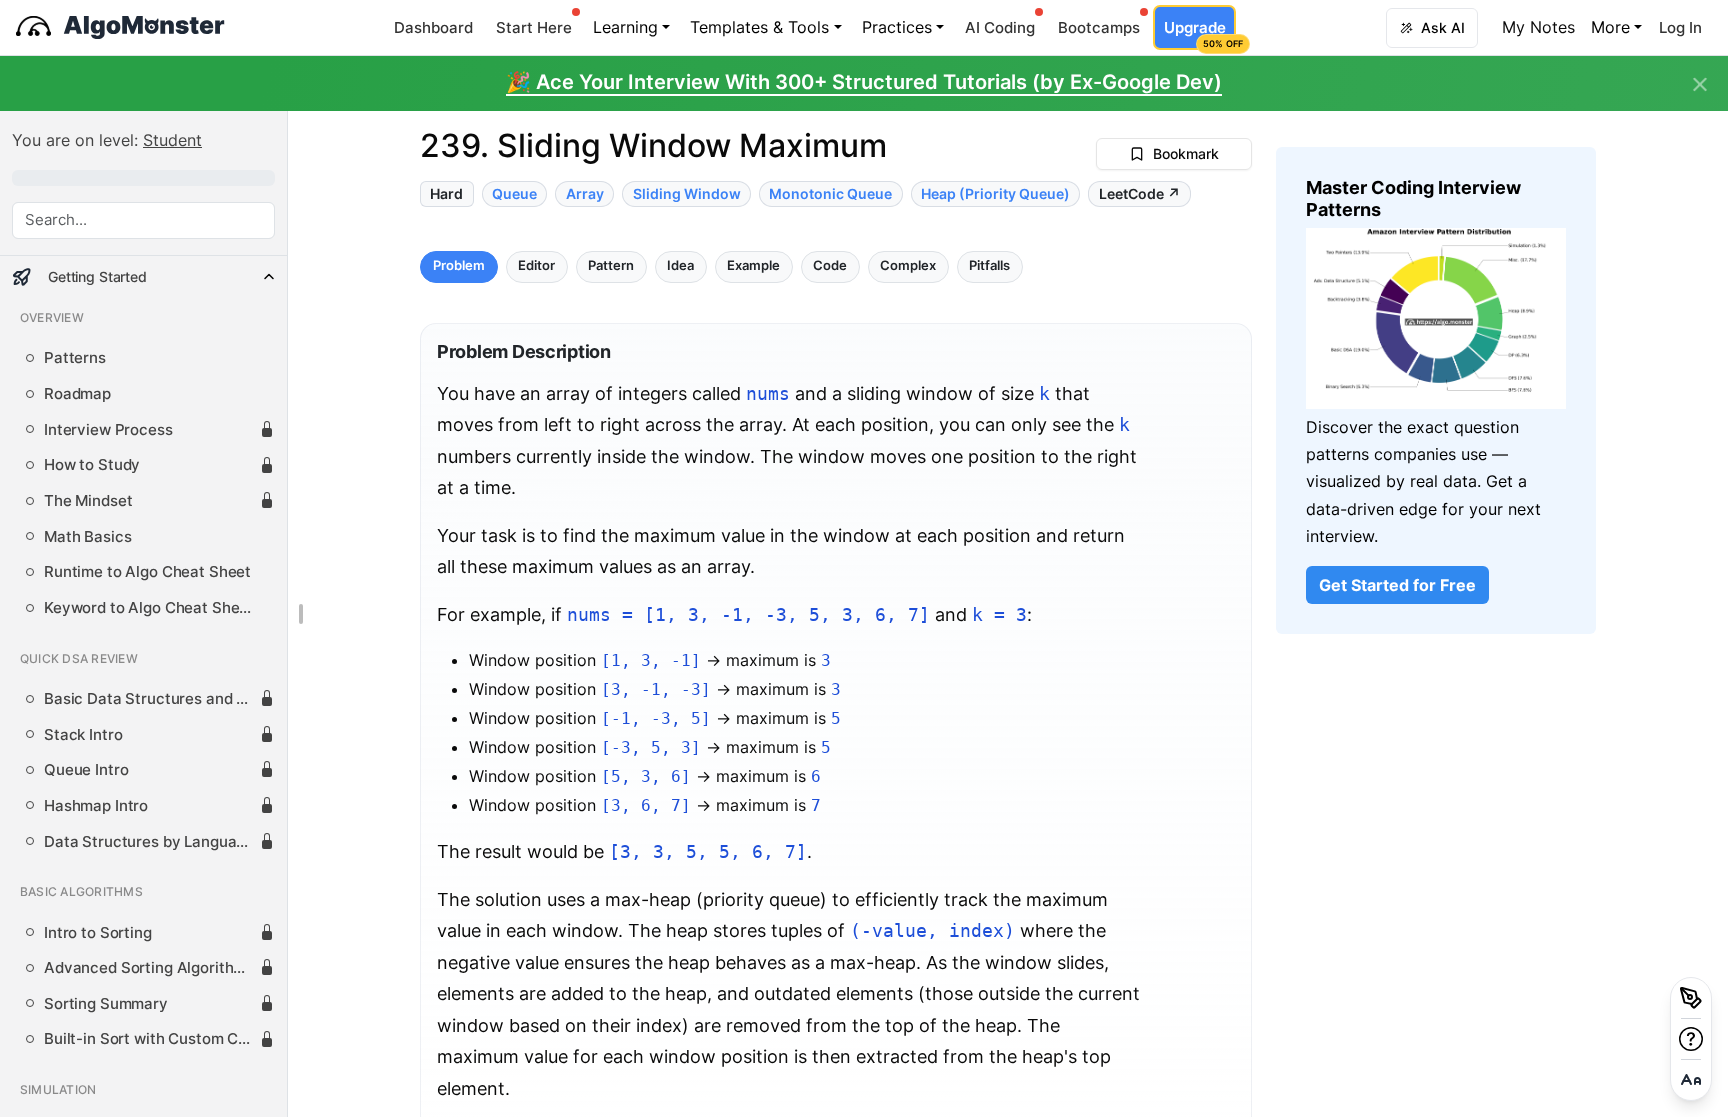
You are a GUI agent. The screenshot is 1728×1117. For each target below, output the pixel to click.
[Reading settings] (1691, 1080)
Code (830, 266)
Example (753, 266)
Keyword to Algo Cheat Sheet (149, 608)
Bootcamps (1099, 27)
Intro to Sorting (98, 933)
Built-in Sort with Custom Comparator (151, 1039)
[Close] (1700, 85)
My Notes (1538, 27)
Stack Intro (83, 735)
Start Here (534, 27)
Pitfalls (989, 266)
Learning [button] (625, 27)
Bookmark (1186, 153)
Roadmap (77, 394)
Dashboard (433, 27)
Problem (459, 266)
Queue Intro (86, 770)
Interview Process (108, 430)
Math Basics (87, 537)
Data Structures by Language (149, 842)
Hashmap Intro (96, 806)
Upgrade (1199, 33)
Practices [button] (897, 27)
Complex (908, 266)
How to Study (92, 465)
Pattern (611, 266)
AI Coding (1000, 27)
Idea (680, 266)
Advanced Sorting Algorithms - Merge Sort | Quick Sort (151, 968)
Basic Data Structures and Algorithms (151, 699)
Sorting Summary (106, 1004)
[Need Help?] (1691, 1039)
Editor (536, 266)
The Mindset (88, 501)
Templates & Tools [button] (759, 27)
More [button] (1610, 27)
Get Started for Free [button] (1397, 585)
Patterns (75, 358)
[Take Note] (1691, 998)
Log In (1680, 27)
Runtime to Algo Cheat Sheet (147, 572)
